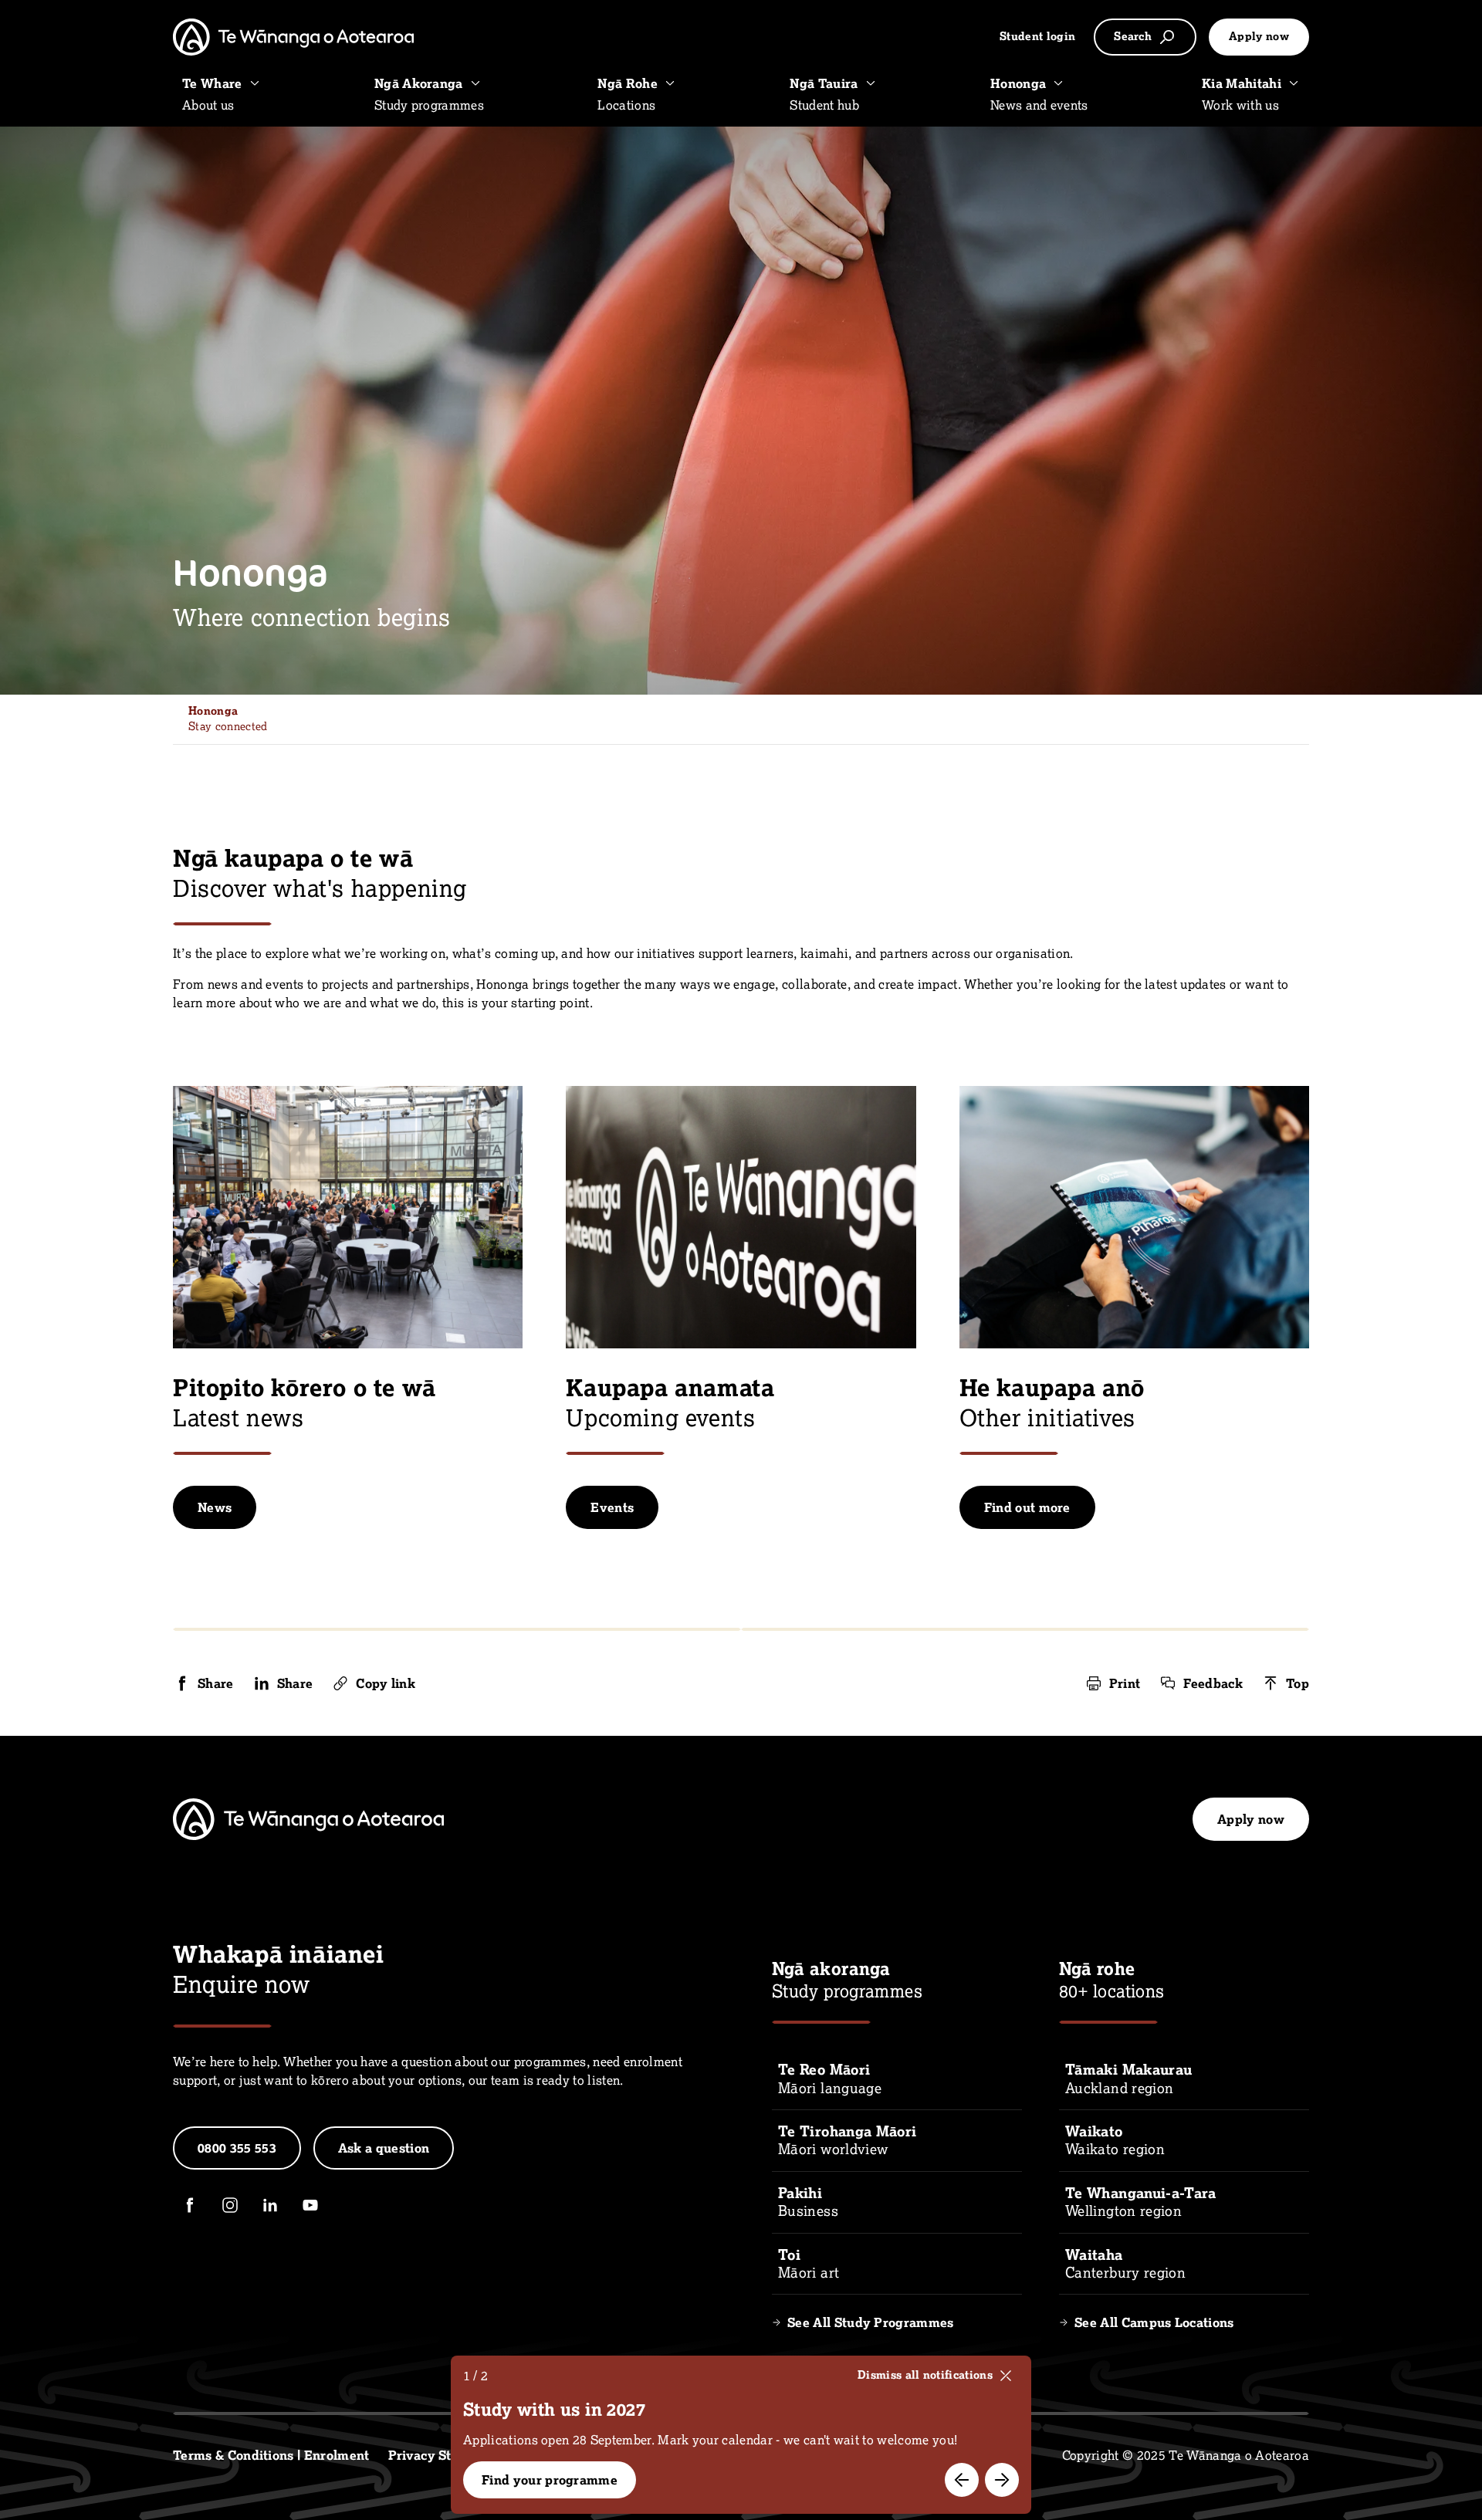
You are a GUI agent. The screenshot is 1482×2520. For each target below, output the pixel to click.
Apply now (1259, 36)
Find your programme (550, 2480)
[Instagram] (230, 2205)
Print (1125, 1683)
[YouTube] (310, 2205)
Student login (1037, 36)
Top (1298, 1683)
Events (612, 1507)
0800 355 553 (237, 2148)
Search (1133, 36)
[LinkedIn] (270, 2205)
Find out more (1027, 1507)
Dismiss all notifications (925, 2375)
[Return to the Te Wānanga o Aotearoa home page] (293, 37)
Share (216, 1683)
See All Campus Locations (1154, 2322)
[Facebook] (190, 2205)
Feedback (1213, 1683)
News (215, 1507)
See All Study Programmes (871, 2322)
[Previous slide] (962, 2480)
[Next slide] (1002, 2480)
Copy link (386, 1683)
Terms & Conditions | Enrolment (271, 2455)
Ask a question (384, 2148)
